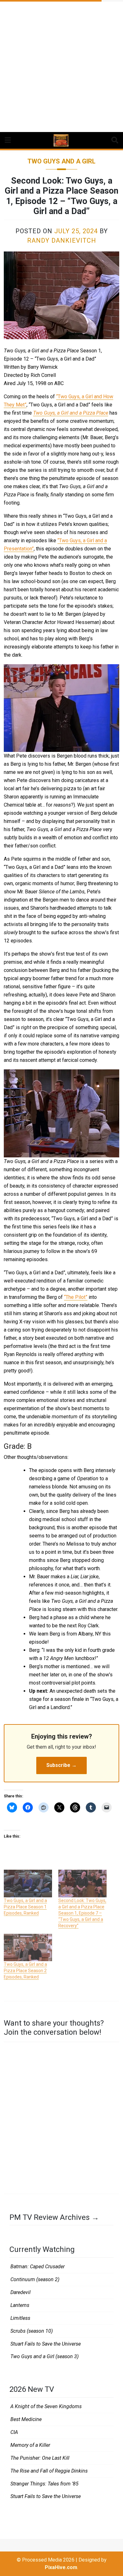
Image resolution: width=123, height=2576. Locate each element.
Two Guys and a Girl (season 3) (44, 2356)
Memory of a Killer (30, 2445)
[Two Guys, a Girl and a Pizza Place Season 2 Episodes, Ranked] (28, 1947)
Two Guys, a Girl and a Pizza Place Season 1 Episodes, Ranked (25, 1907)
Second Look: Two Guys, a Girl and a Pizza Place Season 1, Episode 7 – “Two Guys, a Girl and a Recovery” (82, 1913)
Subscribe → (61, 1765)
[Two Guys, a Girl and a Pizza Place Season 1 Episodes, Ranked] (28, 1883)
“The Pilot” (76, 1297)
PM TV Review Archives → (54, 2217)
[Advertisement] (61, 64)
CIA (14, 2432)
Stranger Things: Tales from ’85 (44, 2484)
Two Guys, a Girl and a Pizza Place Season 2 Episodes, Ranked (25, 1971)
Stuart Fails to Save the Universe (46, 2344)
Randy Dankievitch (62, 240)
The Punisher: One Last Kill (40, 2458)
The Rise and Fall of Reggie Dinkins (49, 2471)
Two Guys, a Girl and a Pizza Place (71, 413)
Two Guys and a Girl (61, 161)
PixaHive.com (61, 2567)
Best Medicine (26, 2419)
